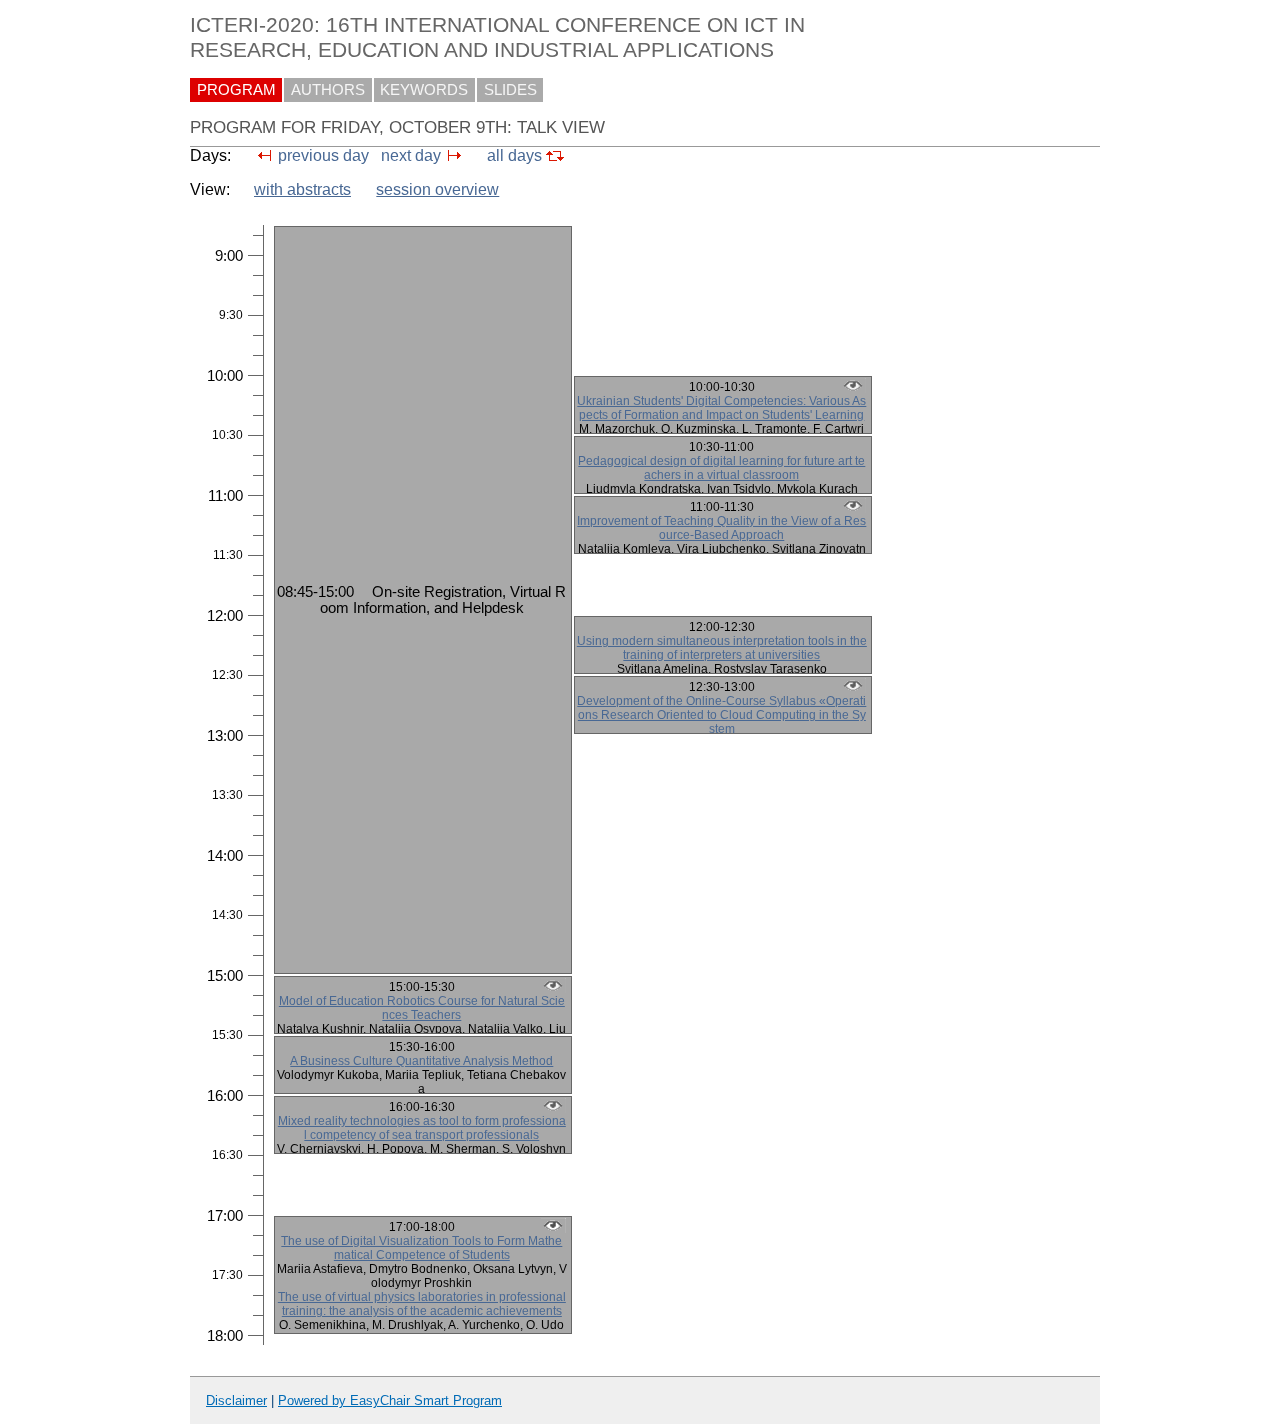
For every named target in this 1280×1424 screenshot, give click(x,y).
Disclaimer (236, 1400)
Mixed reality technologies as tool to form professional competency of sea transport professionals (422, 1128)
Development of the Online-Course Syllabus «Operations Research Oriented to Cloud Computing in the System (721, 715)
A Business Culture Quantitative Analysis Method (421, 1061)
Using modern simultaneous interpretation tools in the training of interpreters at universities (722, 648)
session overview (437, 189)
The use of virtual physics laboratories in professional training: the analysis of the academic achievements (422, 1304)
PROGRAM (236, 90)
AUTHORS (328, 90)
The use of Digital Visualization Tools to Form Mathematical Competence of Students (421, 1248)
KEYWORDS (424, 90)
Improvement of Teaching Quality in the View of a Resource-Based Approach (721, 528)
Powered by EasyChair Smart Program (390, 1400)
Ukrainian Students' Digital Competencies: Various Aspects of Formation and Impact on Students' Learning (721, 408)
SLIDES (510, 90)
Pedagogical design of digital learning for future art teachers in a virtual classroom (721, 468)
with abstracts (302, 189)
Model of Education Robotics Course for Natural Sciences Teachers (422, 1008)
